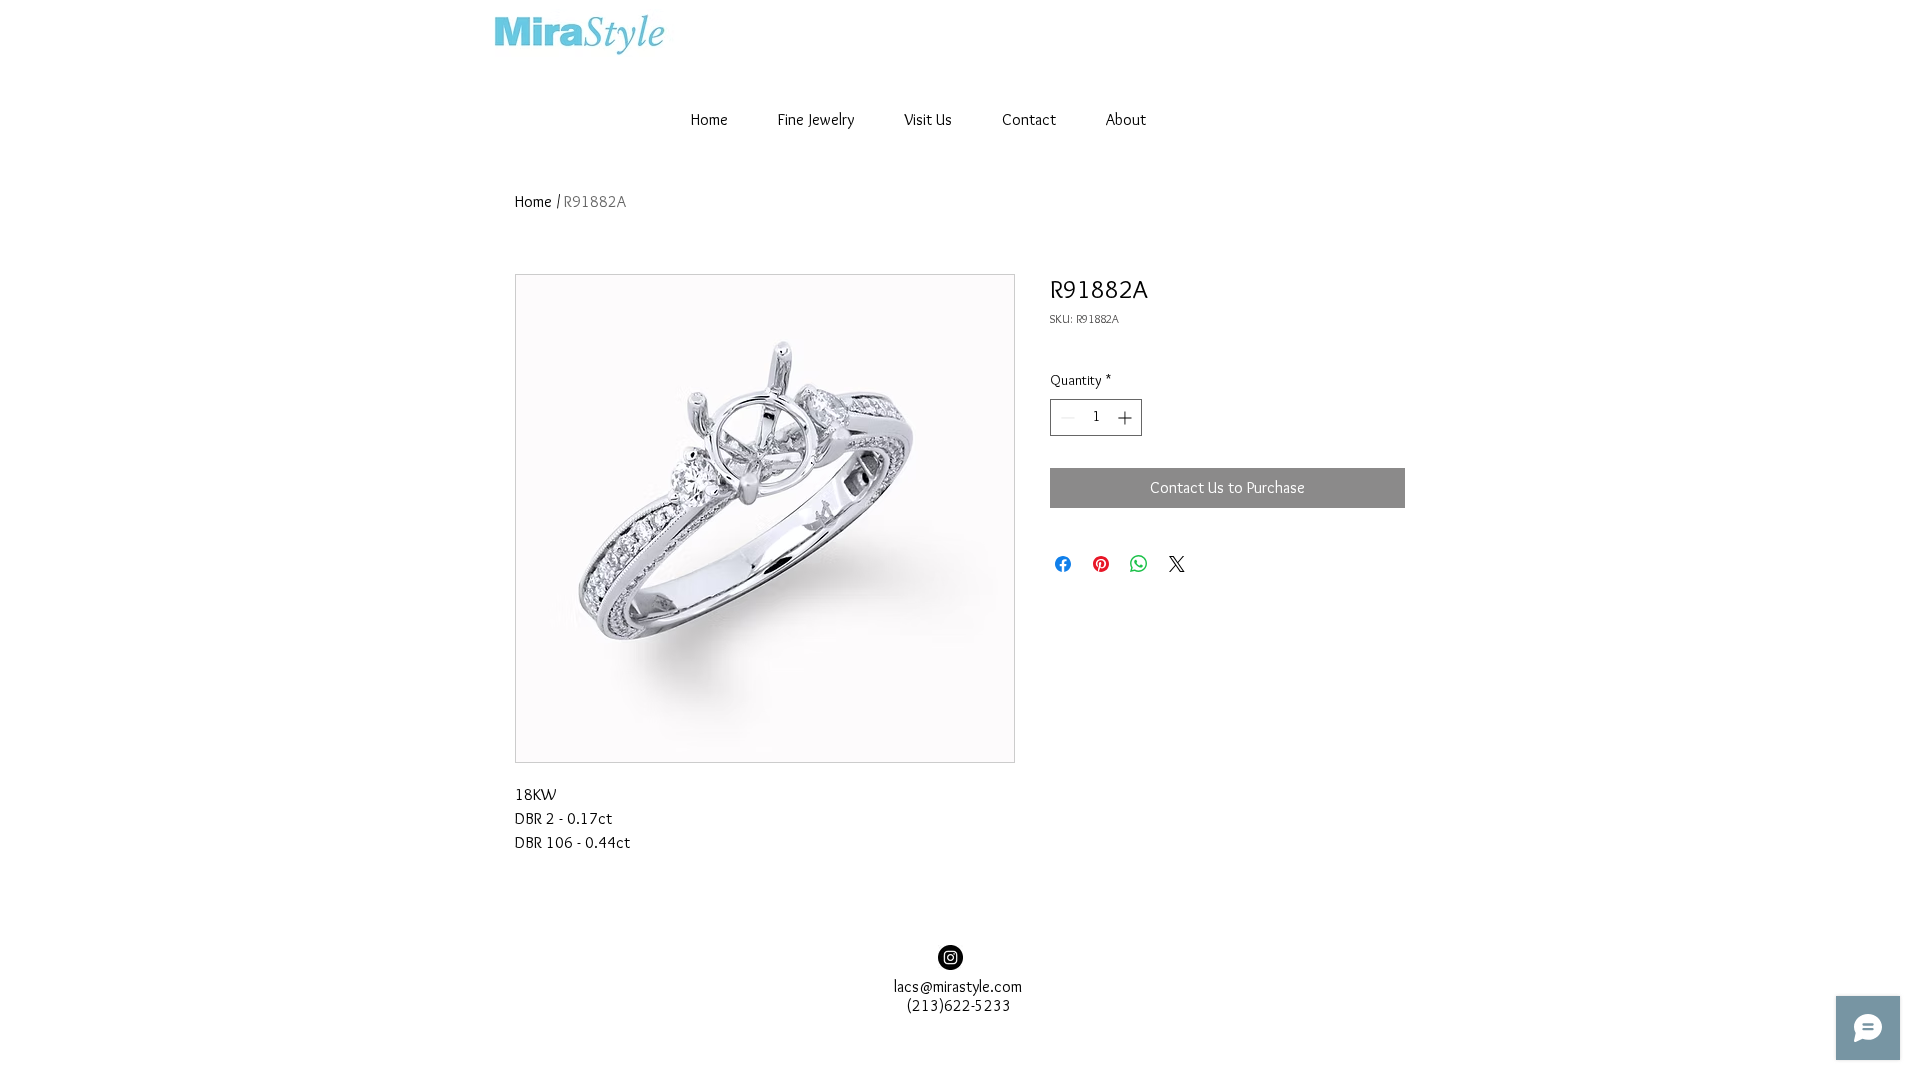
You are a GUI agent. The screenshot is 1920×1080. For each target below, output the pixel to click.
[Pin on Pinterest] (1101, 564)
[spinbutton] (1096, 417)
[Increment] (1126, 417)
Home (533, 201)
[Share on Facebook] (1063, 564)
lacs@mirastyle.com (958, 986)
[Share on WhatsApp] (1139, 564)
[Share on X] (1177, 564)
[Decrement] (1065, 417)
